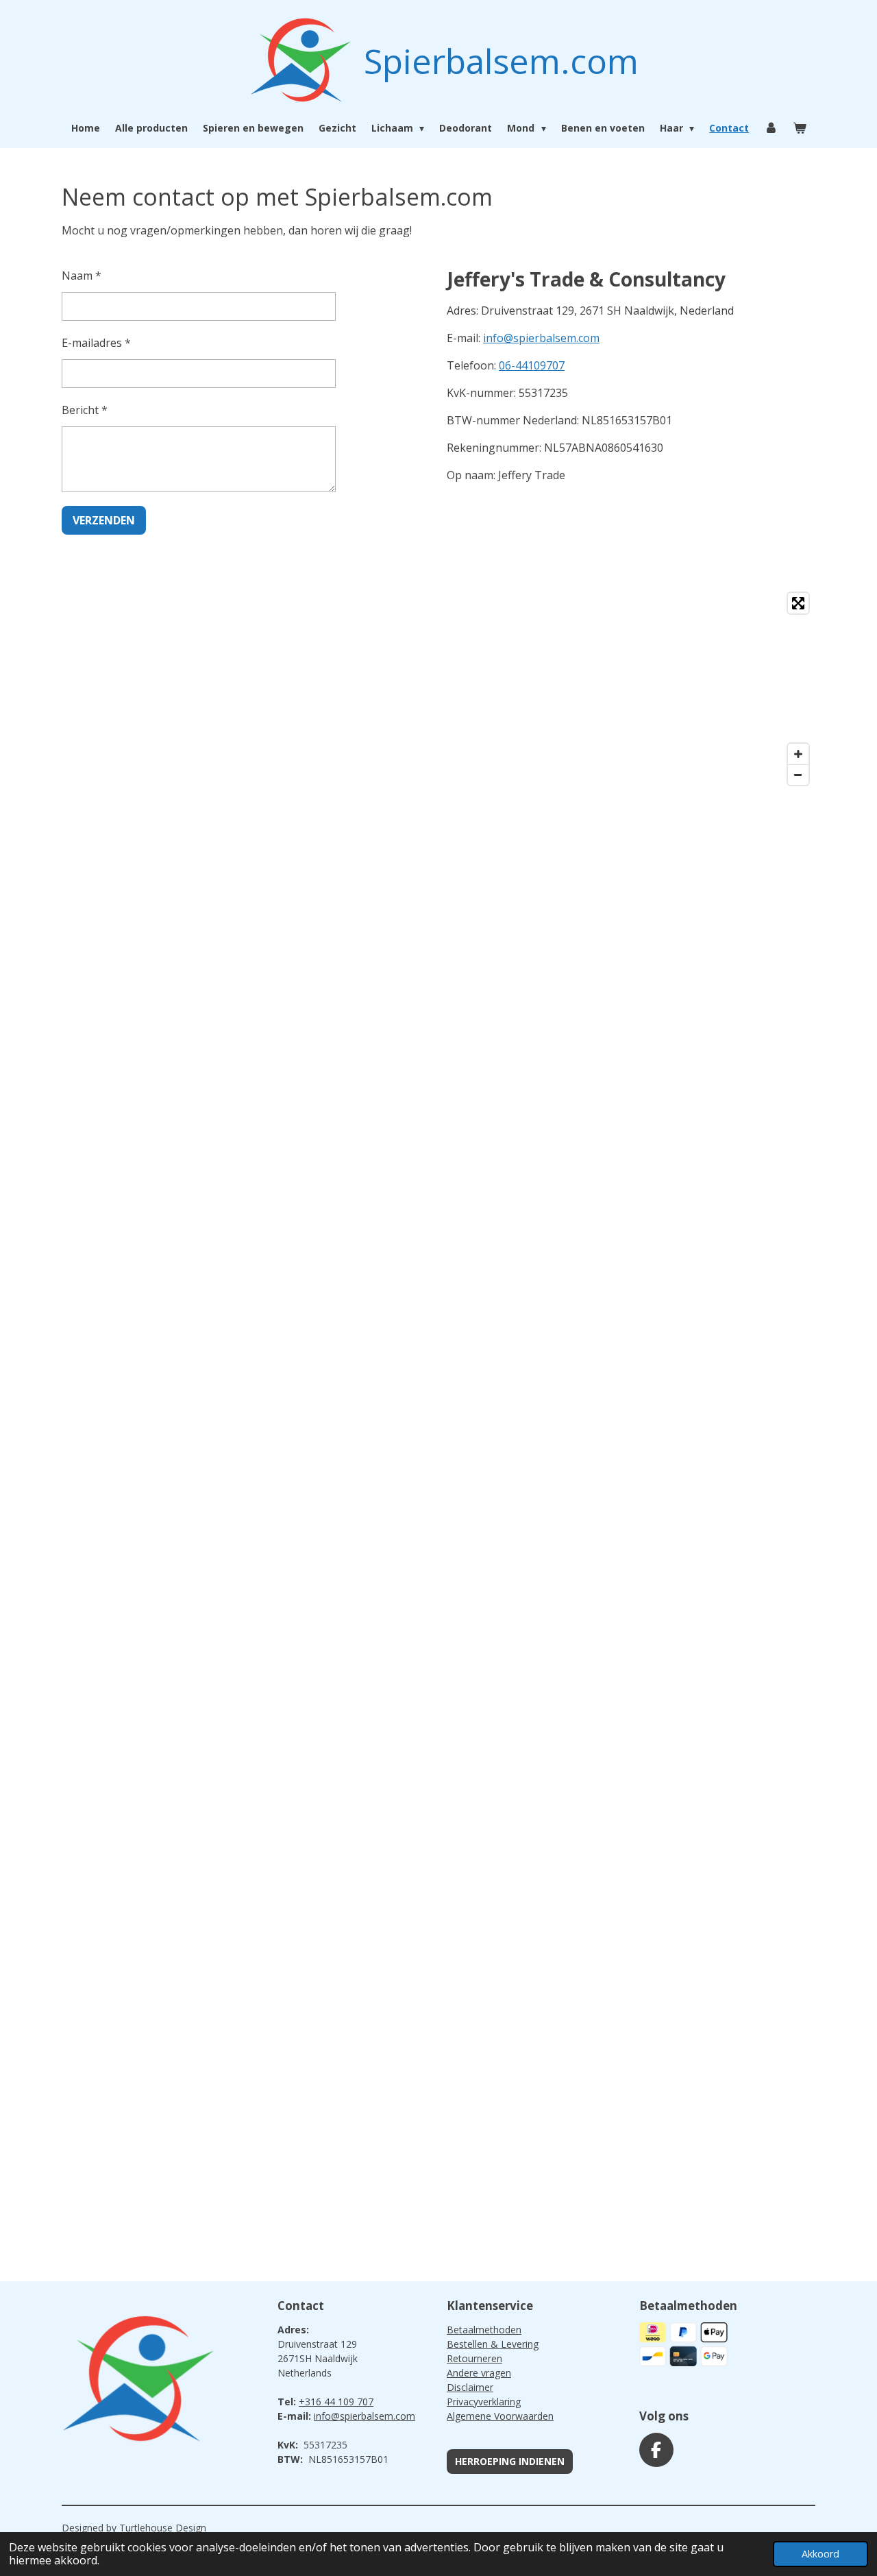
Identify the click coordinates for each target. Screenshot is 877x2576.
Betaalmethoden (484, 2330)
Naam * (82, 276)
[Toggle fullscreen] (798, 603)
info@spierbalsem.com (541, 338)
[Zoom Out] (798, 775)
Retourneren (474, 2358)
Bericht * (85, 410)
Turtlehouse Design (163, 2528)
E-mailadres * (96, 343)
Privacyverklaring (484, 2402)
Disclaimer (470, 2387)
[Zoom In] (798, 754)
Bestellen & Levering (493, 2344)
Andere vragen (479, 2373)
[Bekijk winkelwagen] (800, 128)
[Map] (438, 689)
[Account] (771, 128)
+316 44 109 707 (336, 2402)
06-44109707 (532, 365)
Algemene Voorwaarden (500, 2416)
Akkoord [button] (820, 2554)
